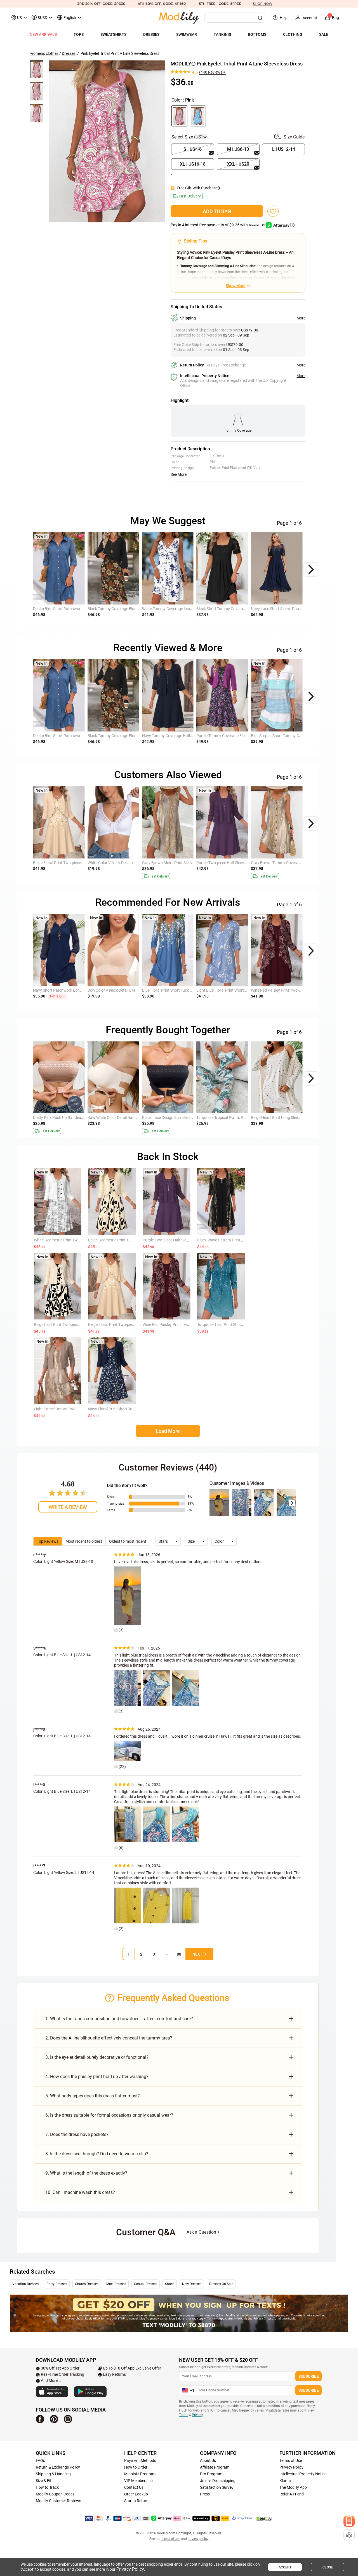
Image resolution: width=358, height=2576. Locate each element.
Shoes (170, 2284)
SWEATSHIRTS (113, 34)
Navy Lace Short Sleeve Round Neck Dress (287, 609)
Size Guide (294, 137)
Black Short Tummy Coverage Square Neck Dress (238, 609)
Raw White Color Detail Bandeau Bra (119, 1118)
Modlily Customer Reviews (58, 2501)
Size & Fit (44, 2481)
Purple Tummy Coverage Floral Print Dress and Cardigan (245, 736)
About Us (208, 2460)
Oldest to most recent (128, 1541)
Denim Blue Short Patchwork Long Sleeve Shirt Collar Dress (84, 609)
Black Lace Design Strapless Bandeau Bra (178, 1118)
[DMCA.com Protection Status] (264, 2518)
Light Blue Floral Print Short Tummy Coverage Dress (241, 990)
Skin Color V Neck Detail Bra (111, 990)
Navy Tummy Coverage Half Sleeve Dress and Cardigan (189, 736)
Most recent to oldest (84, 1541)
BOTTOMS (257, 34)
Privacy (197, 2415)
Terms (184, 2415)
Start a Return (136, 2501)
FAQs (40, 2460)
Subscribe (309, 2376)
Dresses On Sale (221, 2284)
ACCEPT (285, 2567)
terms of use (171, 2539)
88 (179, 1954)
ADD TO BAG (217, 211)
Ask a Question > (203, 2232)
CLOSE (328, 2567)
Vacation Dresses (25, 2284)
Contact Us (134, 2487)
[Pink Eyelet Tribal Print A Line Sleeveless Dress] (107, 141)
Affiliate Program (215, 2467)
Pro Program (211, 2474)
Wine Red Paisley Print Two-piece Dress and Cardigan (297, 990)
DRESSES (151, 34)
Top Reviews (48, 1541)
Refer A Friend (292, 2494)
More (301, 318)
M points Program (140, 2474)
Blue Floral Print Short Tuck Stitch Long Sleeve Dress (187, 990)
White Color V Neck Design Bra (114, 863)
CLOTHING (293, 34)
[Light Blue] (198, 116)
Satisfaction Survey (217, 2487)
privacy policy (198, 2539)
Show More (235, 286)
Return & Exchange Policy (58, 2467)
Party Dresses (57, 2284)
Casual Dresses (146, 2284)
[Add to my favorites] (273, 211)
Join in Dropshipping (218, 2481)
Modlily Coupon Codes (55, 2494)
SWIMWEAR (187, 34)
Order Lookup (136, 2494)
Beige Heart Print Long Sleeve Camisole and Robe (293, 1118)
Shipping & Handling (53, 2474)
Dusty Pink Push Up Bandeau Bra (62, 1118)
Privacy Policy (291, 2467)
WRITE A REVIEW (68, 1507)
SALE (324, 34)
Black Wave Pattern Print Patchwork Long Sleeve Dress (245, 1240)
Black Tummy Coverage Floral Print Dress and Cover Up (135, 609)
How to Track (47, 2487)
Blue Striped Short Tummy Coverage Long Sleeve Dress (298, 736)
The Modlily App (293, 2487)
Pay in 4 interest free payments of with (219, 225)
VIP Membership (138, 2481)
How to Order (136, 2467)
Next (197, 1954)
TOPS (79, 34)
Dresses (69, 53)
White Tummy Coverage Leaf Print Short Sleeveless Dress (191, 609)
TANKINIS (222, 34)
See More (179, 474)
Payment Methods (140, 2460)
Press (205, 2494)
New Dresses (192, 2284)
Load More (168, 1431)
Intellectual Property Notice (303, 2474)
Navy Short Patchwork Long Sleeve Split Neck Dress (78, 990)
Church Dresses (87, 2284)
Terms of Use (291, 2460)
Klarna (285, 2481)
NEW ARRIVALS (43, 34)
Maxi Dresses (116, 2284)
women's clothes (44, 53)
